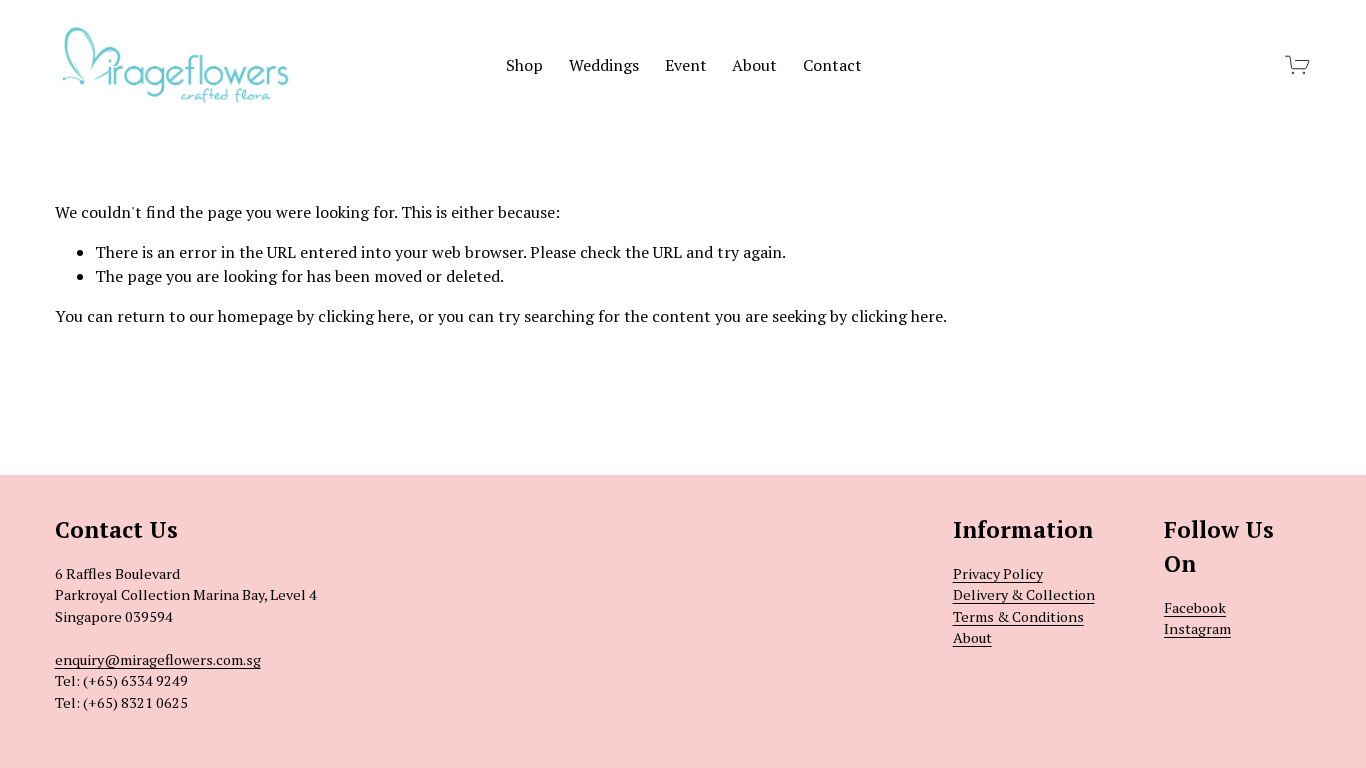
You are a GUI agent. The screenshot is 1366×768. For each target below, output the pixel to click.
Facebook (1195, 607)
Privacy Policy (998, 573)
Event (686, 65)
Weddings (604, 65)
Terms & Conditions (1018, 616)
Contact (832, 65)
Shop (524, 65)
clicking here (364, 316)
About (754, 65)
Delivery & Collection (1024, 594)
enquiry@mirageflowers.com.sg (158, 659)
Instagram (1197, 628)
